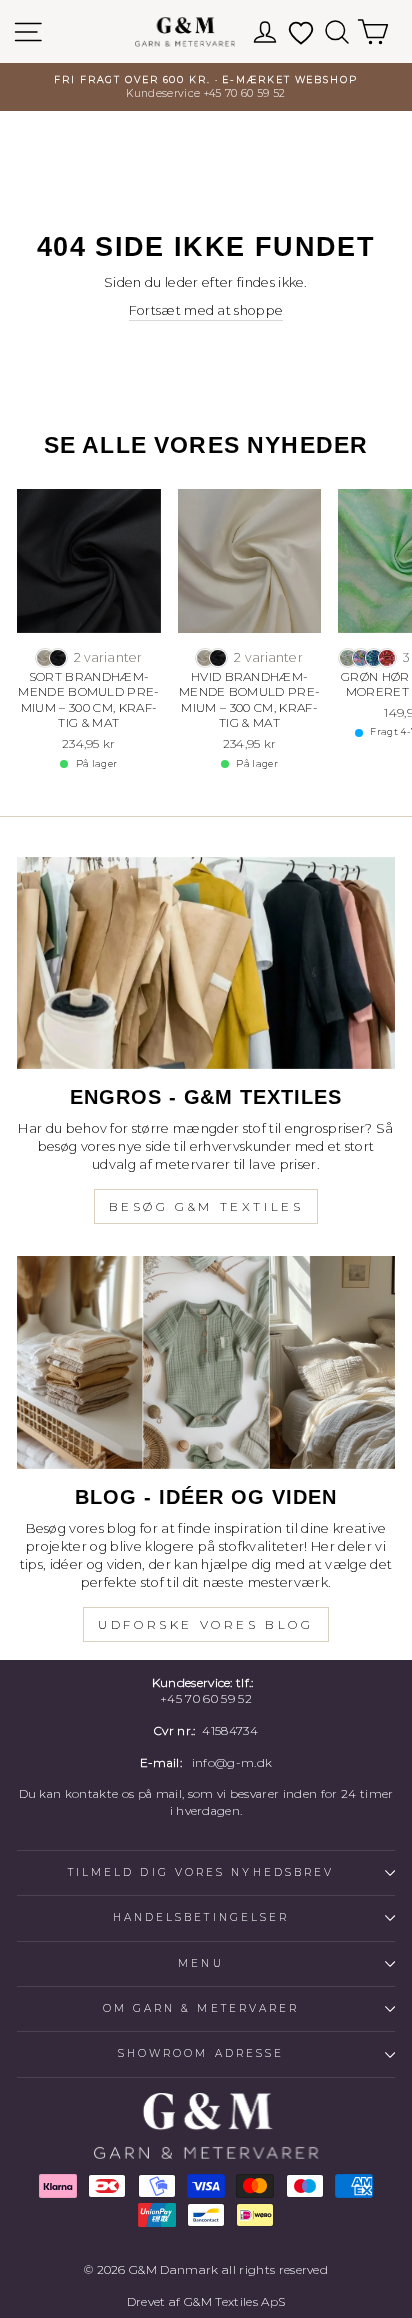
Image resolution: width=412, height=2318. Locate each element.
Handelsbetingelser (201, 1917)
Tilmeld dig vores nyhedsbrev (201, 1872)
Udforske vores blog (205, 1624)
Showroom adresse (201, 2053)
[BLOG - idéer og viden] (206, 1362)
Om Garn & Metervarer (201, 2008)
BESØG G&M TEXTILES (206, 1206)
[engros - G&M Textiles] (206, 963)
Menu (200, 1963)
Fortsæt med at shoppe (206, 310)
